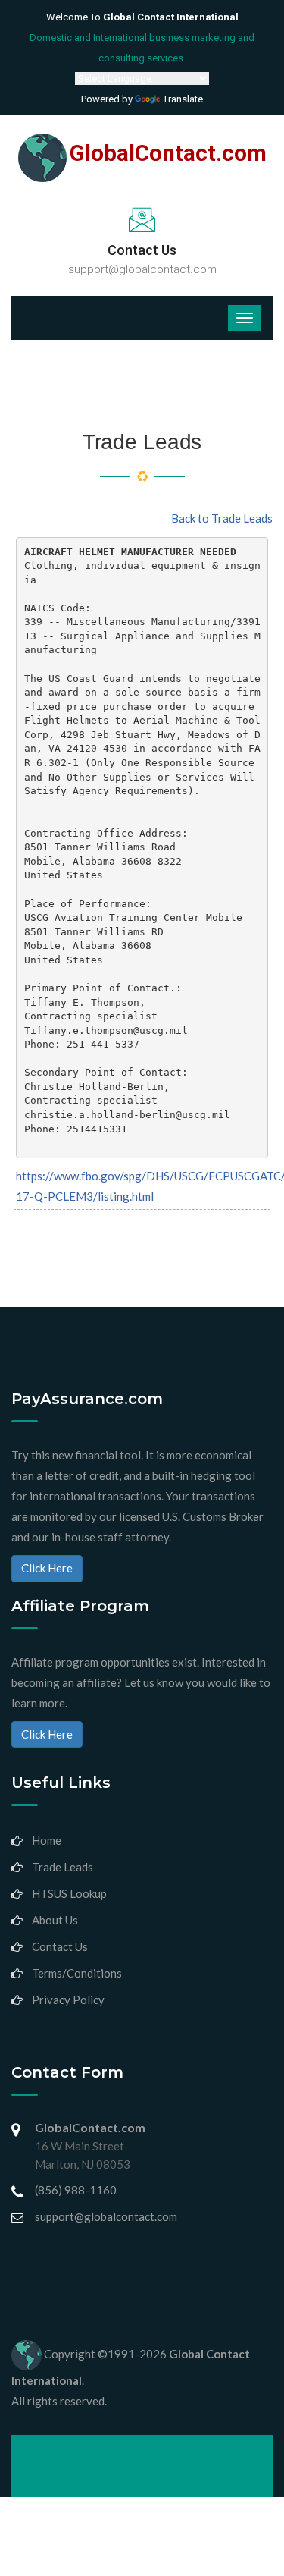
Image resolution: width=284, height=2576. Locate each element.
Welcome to (142, 17)
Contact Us (60, 1946)
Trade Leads (62, 1867)
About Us (55, 1920)
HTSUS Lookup (69, 1893)
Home (47, 1840)
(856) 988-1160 (76, 2190)
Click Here (47, 1568)
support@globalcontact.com (142, 269)
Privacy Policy (68, 2000)
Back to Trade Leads (222, 518)
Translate (183, 99)
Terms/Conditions (77, 1973)
